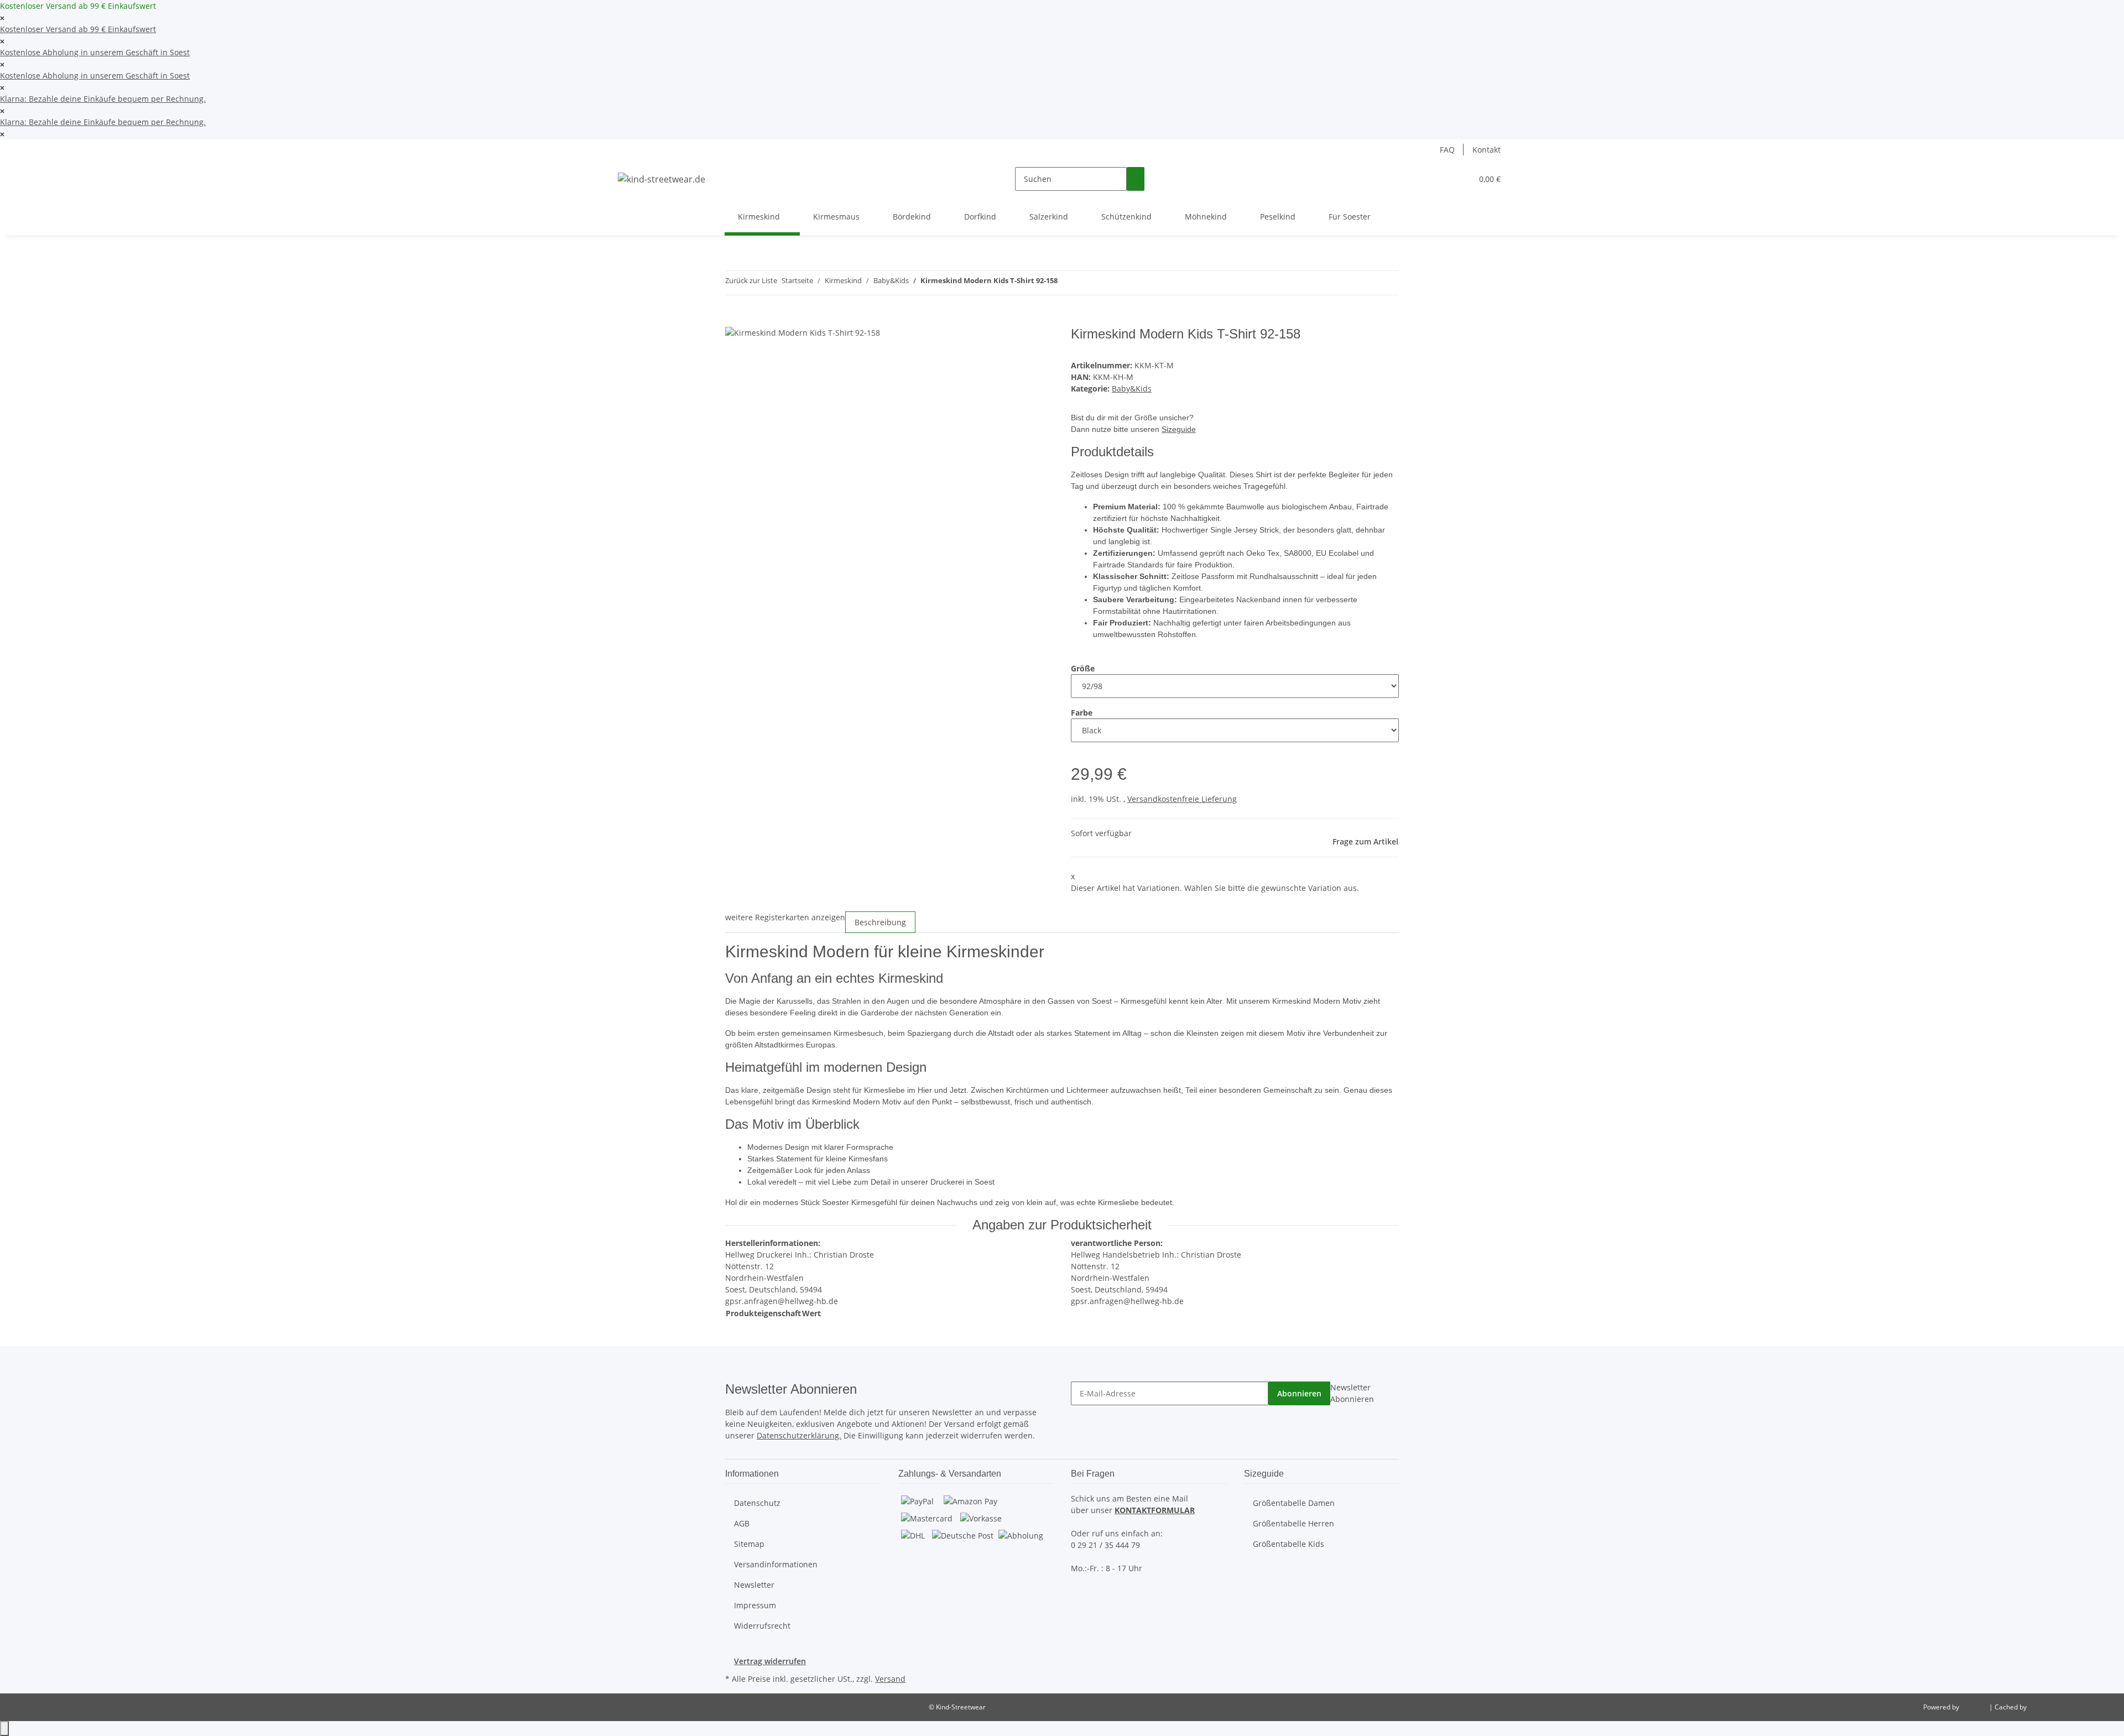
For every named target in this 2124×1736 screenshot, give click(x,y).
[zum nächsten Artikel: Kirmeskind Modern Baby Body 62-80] (1086, 283)
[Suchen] (1136, 179)
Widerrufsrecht (762, 1626)
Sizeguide (1179, 429)
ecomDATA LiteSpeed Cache (2072, 1707)
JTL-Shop (1975, 1707)
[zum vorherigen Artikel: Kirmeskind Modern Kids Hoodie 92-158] (1066, 283)
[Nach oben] (4, 1729)
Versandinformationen (776, 1564)
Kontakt (1487, 150)
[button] (1441, 179)
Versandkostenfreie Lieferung (1182, 799)
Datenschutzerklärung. (799, 1435)
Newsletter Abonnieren (1352, 1393)
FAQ (1447, 150)
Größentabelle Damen (1294, 1503)
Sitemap (749, 1544)
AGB (742, 1523)
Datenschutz (757, 1503)
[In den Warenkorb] (734, 320)
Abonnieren (1299, 1393)
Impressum (755, 1605)
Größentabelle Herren (1293, 1523)
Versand (890, 1679)
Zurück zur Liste (751, 280)
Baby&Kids (1132, 389)
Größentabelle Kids (1289, 1544)
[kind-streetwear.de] (662, 179)
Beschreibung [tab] (880, 922)
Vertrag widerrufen (770, 1661)
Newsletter (754, 1585)
